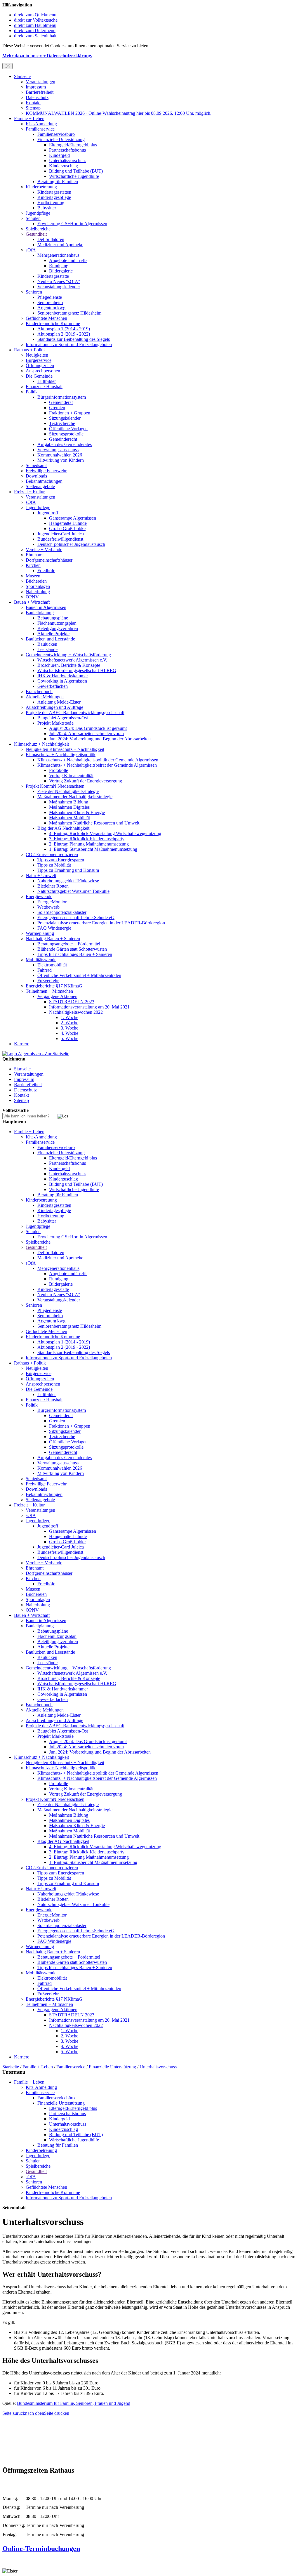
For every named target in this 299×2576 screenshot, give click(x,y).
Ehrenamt (35, 555)
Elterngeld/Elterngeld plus (73, 145)
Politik (32, 392)
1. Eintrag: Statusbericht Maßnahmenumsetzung (93, 849)
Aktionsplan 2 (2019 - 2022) (64, 334)
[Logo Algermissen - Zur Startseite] (36, 1054)
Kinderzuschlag (64, 166)
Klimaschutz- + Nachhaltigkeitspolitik (61, 755)
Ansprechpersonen (43, 371)
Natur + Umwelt (41, 875)
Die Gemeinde (39, 376)
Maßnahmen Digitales (69, 807)
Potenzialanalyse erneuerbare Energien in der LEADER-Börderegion (101, 923)
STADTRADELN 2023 (72, 1002)
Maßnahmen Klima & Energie (77, 812)
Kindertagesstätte (53, 276)
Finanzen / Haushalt (44, 387)
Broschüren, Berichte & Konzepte (69, 665)
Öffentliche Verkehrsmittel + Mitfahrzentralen (79, 975)
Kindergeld (59, 155)
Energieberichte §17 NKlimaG (54, 986)
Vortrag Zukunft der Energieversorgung (86, 781)
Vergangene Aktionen (57, 996)
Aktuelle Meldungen (45, 697)
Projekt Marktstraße (55, 723)
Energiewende (39, 896)
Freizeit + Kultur (29, 492)
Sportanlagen (38, 586)
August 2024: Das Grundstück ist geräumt (88, 728)
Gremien (57, 408)
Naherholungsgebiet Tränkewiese (68, 881)
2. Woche (69, 1023)
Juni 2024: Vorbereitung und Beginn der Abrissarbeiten (100, 739)
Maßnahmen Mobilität (69, 818)
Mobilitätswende (41, 960)
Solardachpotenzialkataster (62, 912)
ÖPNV (32, 597)
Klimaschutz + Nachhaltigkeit (41, 744)
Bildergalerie (61, 271)
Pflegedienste (50, 297)
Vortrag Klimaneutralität (71, 776)
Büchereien (36, 581)
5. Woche (69, 1038)
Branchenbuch (39, 691)
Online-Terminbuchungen (41, 2549)
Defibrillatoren (51, 239)
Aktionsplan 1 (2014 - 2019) (64, 329)
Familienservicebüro (56, 134)
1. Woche (69, 1017)
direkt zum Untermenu (35, 31)
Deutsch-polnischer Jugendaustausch (71, 544)
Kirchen (33, 565)
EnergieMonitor (52, 902)
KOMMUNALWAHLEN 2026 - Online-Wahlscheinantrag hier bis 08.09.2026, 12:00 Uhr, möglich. (119, 113)
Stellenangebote (40, 486)
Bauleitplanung (40, 613)
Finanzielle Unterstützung (61, 139)
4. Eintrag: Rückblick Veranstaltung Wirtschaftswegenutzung (105, 833)
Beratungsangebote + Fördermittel (69, 944)
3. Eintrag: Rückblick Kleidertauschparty (87, 839)
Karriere (22, 1044)
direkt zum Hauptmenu (35, 25)
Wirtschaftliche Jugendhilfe (74, 176)
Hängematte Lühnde (68, 523)
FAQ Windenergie (54, 928)
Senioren (34, 292)
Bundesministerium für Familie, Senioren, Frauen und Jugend (74, 2403)
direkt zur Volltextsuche (36, 20)
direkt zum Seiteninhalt (35, 36)
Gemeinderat (61, 402)
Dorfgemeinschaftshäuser (49, 560)
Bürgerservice (39, 360)
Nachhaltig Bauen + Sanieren (53, 939)
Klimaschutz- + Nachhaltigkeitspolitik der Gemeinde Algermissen (98, 760)
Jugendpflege (38, 213)
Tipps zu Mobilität (54, 865)
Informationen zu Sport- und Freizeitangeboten (69, 344)
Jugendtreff (48, 513)
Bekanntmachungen (44, 481)
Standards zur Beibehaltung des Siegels (74, 339)
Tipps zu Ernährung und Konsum (68, 870)
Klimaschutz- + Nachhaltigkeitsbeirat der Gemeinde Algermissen (97, 765)
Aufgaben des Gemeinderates (65, 444)
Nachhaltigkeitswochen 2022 (76, 1012)
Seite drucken (57, 2413)
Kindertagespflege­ (54, 197)
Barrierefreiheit (40, 92)
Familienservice (40, 129)
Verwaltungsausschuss (58, 450)
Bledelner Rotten (53, 886)
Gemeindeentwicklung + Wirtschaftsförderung (68, 655)
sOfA (31, 250)
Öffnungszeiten (40, 366)
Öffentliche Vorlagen (68, 429)
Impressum (36, 87)
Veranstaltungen (40, 82)
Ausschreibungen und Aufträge (54, 707)
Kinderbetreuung (41, 187)
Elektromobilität (52, 965)
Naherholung (38, 592)
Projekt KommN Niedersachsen (55, 786)
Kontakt (33, 103)
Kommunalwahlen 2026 (60, 455)
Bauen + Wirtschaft (32, 602)
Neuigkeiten (37, 355)
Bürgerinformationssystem (62, 397)
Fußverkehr (48, 981)
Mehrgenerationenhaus (58, 255)
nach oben (35, 2413)
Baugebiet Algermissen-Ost (63, 718)
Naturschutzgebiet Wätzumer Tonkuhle (73, 891)
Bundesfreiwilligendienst (60, 539)
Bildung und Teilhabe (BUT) (76, 171)
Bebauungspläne (53, 618)
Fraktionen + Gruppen (70, 413)
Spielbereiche (38, 229)
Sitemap (33, 108)
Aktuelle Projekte (53, 634)
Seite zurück (14, 2413)
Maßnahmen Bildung (69, 802)
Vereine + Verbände (44, 550)
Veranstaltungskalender (59, 287)
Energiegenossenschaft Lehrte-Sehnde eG (76, 918)
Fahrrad (45, 970)
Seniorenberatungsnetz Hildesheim (69, 313)
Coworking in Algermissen (62, 681)
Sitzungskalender (65, 418)
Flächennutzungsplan (57, 623)
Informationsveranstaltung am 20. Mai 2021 (89, 1007)
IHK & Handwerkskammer (63, 676)
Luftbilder (47, 381)
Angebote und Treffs (68, 260)
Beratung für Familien (58, 182)
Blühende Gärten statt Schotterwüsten (72, 949)
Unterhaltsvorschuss (68, 160)
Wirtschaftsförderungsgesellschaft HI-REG (77, 670)
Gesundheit (36, 234)
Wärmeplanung (40, 933)
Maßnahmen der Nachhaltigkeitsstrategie (75, 797)
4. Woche (69, 1033)
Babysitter (47, 208)
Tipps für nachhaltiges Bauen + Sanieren (75, 954)
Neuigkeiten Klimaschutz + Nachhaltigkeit (65, 749)
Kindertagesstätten (54, 192)
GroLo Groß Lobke (67, 528)
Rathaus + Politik (30, 350)
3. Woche (69, 1028)
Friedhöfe (46, 571)
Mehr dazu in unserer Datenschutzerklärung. (47, 56)
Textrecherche (62, 423)
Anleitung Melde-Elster (59, 702)
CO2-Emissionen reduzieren (52, 854)
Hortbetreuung (51, 203)
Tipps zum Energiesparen (61, 860)
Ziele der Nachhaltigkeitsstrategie (68, 791)
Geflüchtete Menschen (46, 318)
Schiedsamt (36, 465)
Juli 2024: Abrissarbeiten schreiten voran (86, 734)
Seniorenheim (50, 302)
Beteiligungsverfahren (58, 628)
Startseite (22, 76)
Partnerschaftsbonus (67, 150)
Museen (33, 576)
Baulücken (47, 644)
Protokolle (59, 770)
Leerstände (47, 649)
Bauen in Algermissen (46, 607)
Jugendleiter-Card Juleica (61, 534)
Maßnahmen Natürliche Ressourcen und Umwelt (94, 823)
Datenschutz (37, 97)
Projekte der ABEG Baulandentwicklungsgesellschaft (75, 712)
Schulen (33, 218)
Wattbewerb (48, 907)
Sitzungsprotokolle (66, 434)
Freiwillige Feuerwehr (46, 471)
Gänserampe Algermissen (73, 518)
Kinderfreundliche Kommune (53, 323)
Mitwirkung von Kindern (61, 460)
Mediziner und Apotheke (60, 245)
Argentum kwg (51, 308)
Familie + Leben (29, 118)
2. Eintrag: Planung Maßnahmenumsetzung (89, 844)
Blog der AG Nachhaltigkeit (63, 828)
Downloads (36, 476)
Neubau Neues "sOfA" (59, 281)
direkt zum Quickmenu (35, 15)
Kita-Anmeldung (41, 124)
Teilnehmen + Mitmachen (49, 991)
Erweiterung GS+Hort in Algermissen (72, 224)
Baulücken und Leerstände (50, 639)
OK (7, 66)
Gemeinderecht (63, 439)
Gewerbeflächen (53, 686)
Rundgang (59, 266)
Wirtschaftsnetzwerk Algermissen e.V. (72, 660)
